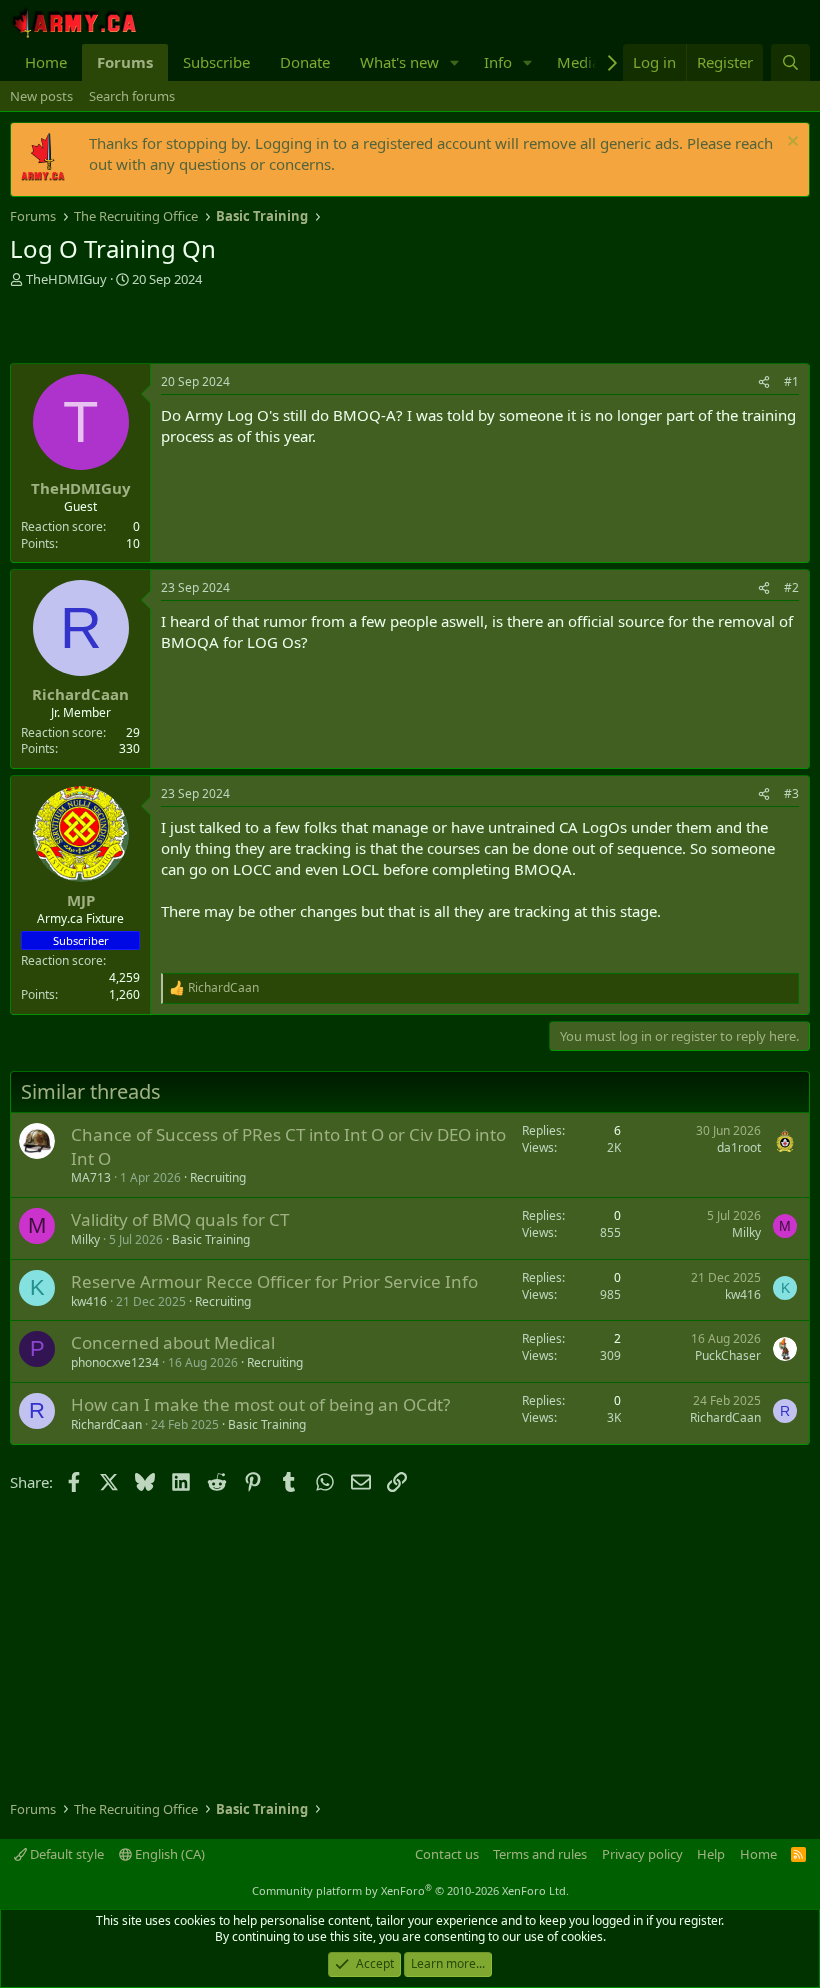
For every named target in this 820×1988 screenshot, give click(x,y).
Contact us (447, 1854)
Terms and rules (540, 1854)
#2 (791, 587)
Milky (85, 1239)
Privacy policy (642, 1854)
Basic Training (211, 1239)
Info (498, 62)
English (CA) (168, 1854)
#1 (791, 381)
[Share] (764, 382)
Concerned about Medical (173, 1342)
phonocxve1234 (115, 1362)
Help (711, 1854)
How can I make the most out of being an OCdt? (260, 1404)
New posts (41, 96)
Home (46, 62)
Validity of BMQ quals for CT (180, 1219)
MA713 (91, 1177)
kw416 (89, 1301)
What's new (399, 62)
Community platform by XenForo (410, 1890)
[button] (455, 62)
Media (578, 62)
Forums (125, 62)
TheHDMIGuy (66, 279)
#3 (791, 793)
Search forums (132, 96)
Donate (305, 62)
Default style (65, 1854)
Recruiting (218, 1177)
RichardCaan (106, 1424)
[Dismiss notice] (790, 143)
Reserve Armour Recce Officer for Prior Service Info (274, 1281)
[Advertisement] (244, 328)
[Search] (790, 62)
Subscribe (216, 62)
